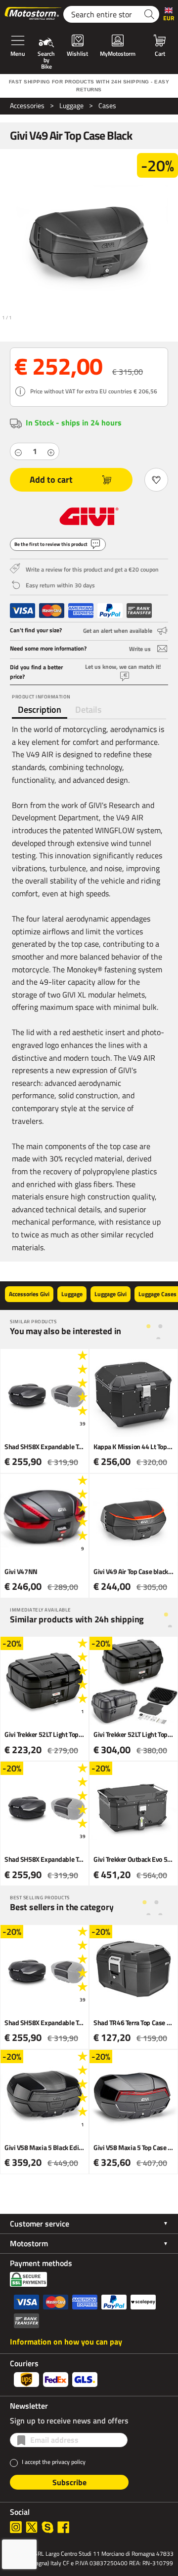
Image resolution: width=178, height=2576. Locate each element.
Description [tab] (40, 710)
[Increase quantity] (51, 452)
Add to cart (51, 480)
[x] (32, 2527)
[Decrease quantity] (18, 452)
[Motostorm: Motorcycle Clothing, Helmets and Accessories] (34, 14)
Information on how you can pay (66, 2342)
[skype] (47, 2527)
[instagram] (16, 2527)
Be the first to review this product (51, 544)
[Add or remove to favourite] (156, 480)
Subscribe (69, 2482)
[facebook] (63, 2527)
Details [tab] (88, 710)
